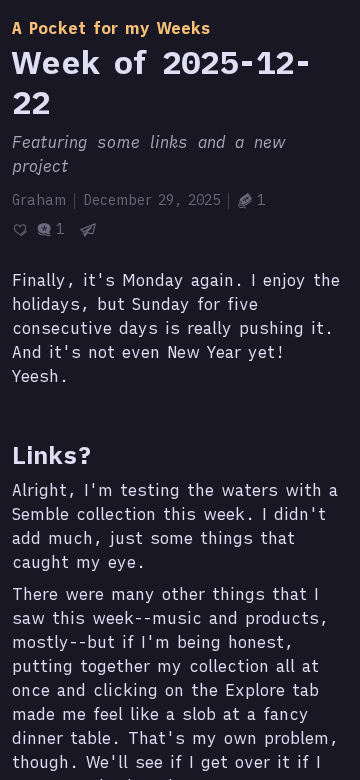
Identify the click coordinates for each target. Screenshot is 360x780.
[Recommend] (20, 230)
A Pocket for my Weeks (111, 28)
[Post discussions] (50, 229)
